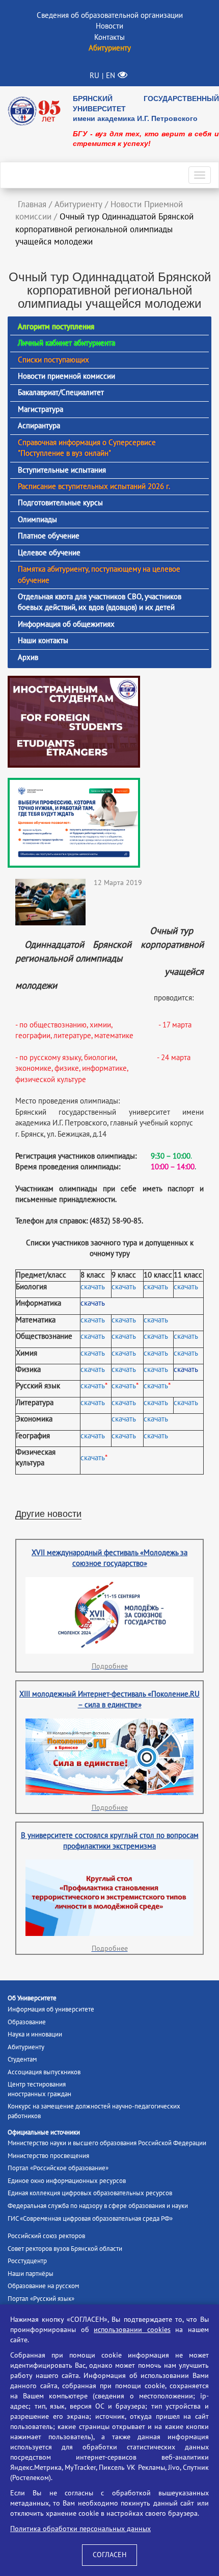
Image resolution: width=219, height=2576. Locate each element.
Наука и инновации (35, 2034)
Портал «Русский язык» (41, 2299)
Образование (27, 2022)
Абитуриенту (26, 2047)
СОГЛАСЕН (109, 2555)
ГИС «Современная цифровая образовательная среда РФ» (90, 2219)
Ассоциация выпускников (44, 2072)
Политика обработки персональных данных (80, 2529)
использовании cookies (132, 2330)
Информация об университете (51, 2009)
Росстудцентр (27, 2261)
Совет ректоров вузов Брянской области (65, 2249)
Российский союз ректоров (46, 2236)
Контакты (109, 37)
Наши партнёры (31, 2274)
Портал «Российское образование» (58, 2168)
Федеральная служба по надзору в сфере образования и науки (98, 2206)
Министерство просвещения (48, 2156)
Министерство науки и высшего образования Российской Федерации (107, 2143)
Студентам (22, 2059)
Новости (109, 26)
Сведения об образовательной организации (110, 15)
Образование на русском (43, 2286)
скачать (93, 1287)
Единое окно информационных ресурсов (67, 2181)
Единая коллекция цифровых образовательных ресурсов (90, 2193)
